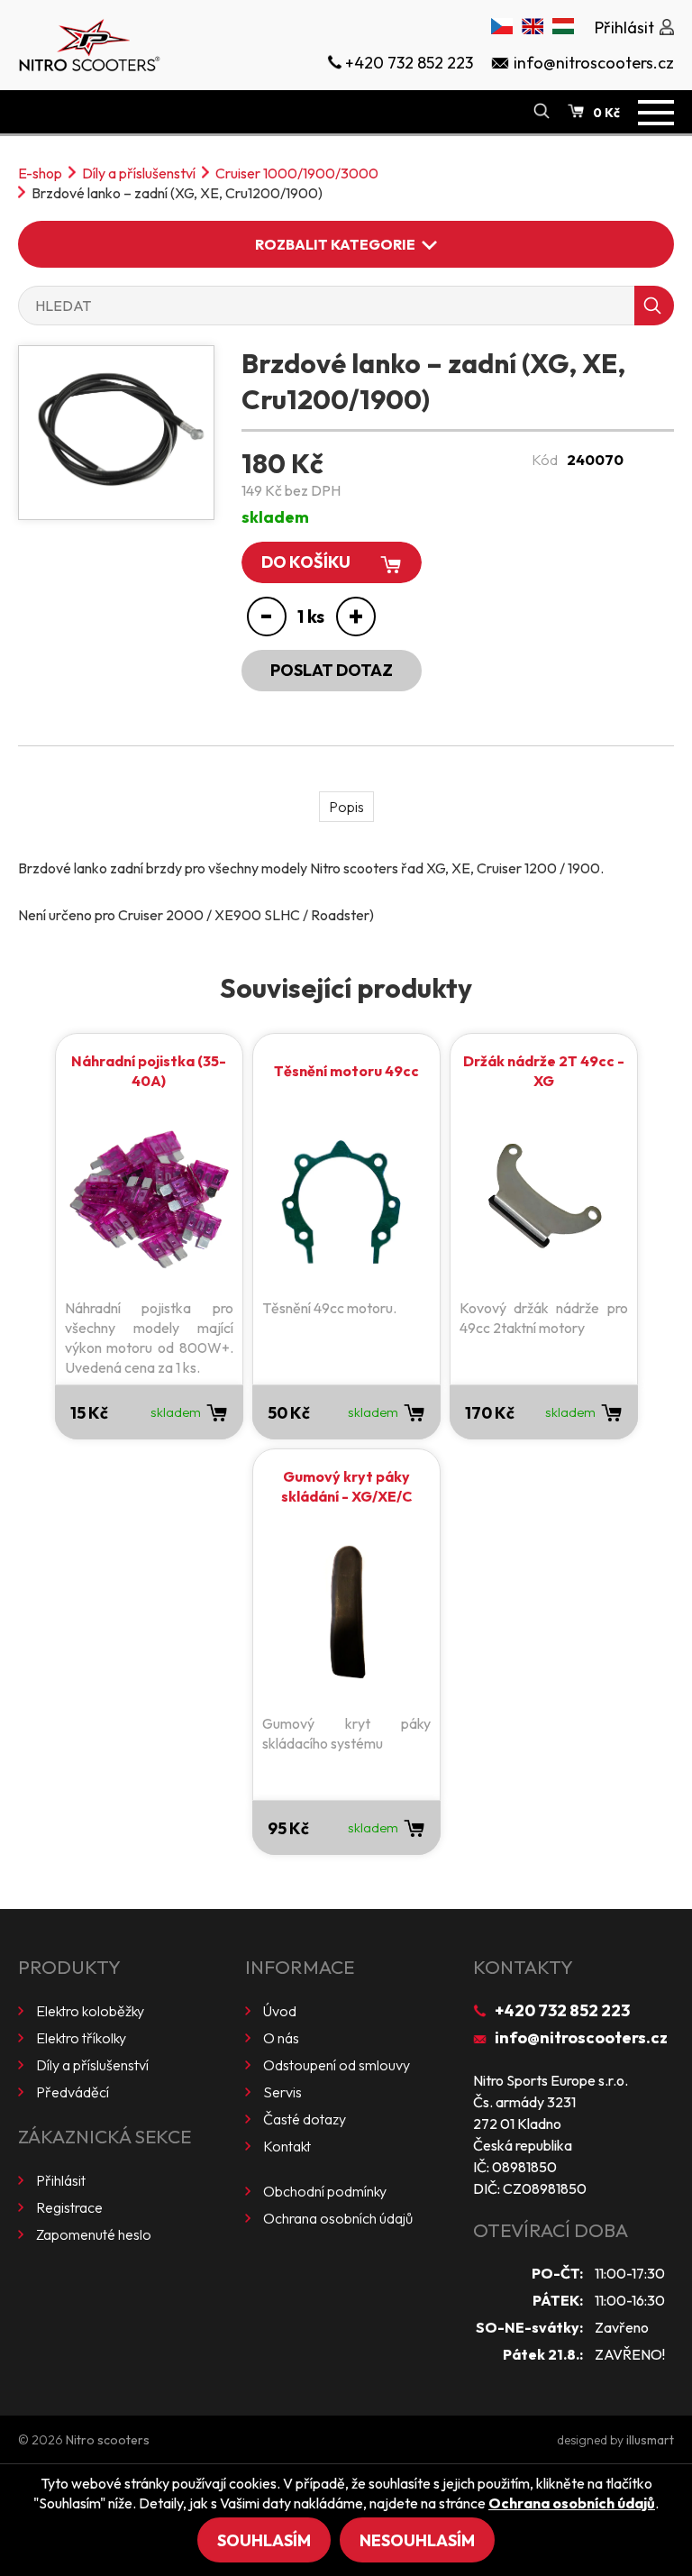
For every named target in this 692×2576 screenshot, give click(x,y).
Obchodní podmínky (325, 2191)
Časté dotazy (305, 2119)
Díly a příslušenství (139, 173)
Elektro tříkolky (81, 2038)
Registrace (69, 2207)
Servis (282, 2092)
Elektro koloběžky (90, 2011)
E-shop (40, 173)
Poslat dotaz (332, 670)
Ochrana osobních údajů (338, 2218)
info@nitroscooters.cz (581, 2037)
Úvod (280, 2011)
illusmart (650, 2440)
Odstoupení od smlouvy (337, 2065)
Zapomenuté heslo (94, 2234)
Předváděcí (73, 2092)
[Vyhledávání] (542, 112)
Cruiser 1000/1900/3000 (297, 173)
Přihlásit (61, 2180)
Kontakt (287, 2146)
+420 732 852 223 (562, 2010)
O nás (281, 2038)
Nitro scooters (108, 2440)
